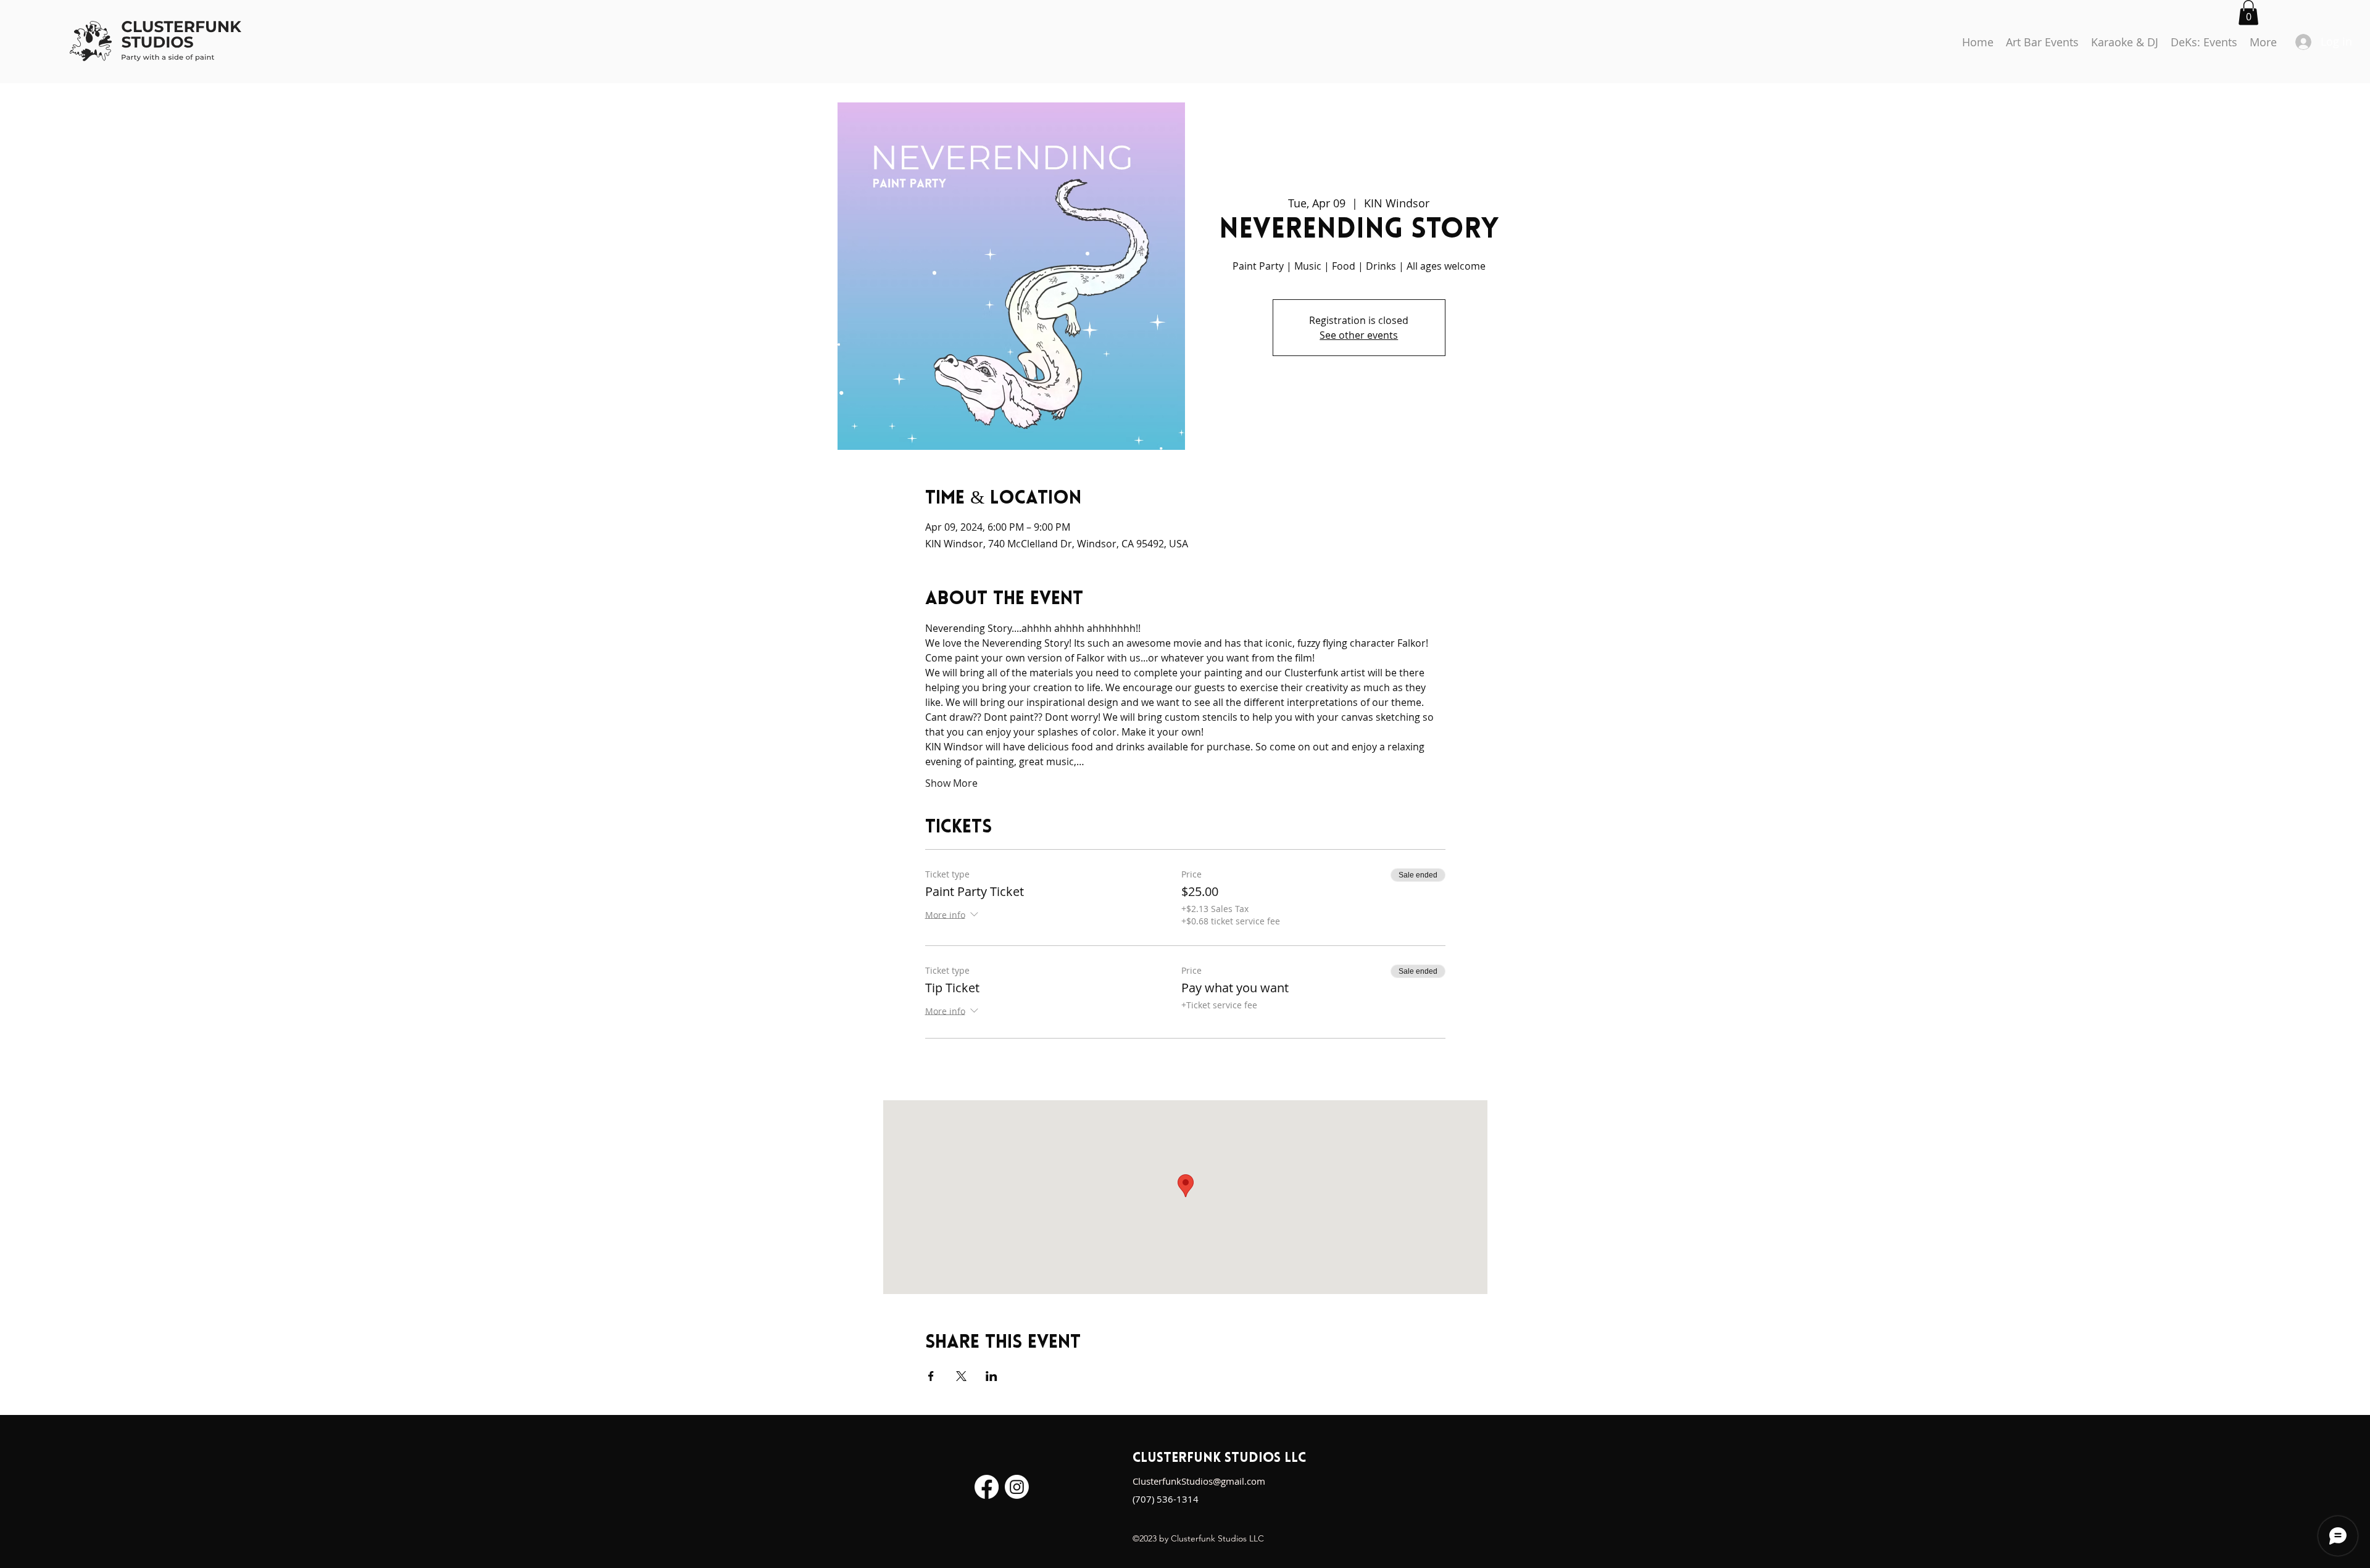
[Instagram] (1017, 1487)
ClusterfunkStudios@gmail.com (1199, 1481)
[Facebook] (987, 1487)
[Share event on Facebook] (931, 1376)
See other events (1359, 335)
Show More (951, 783)
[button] (2248, 13)
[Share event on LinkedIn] (992, 1376)
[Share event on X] (961, 1376)
